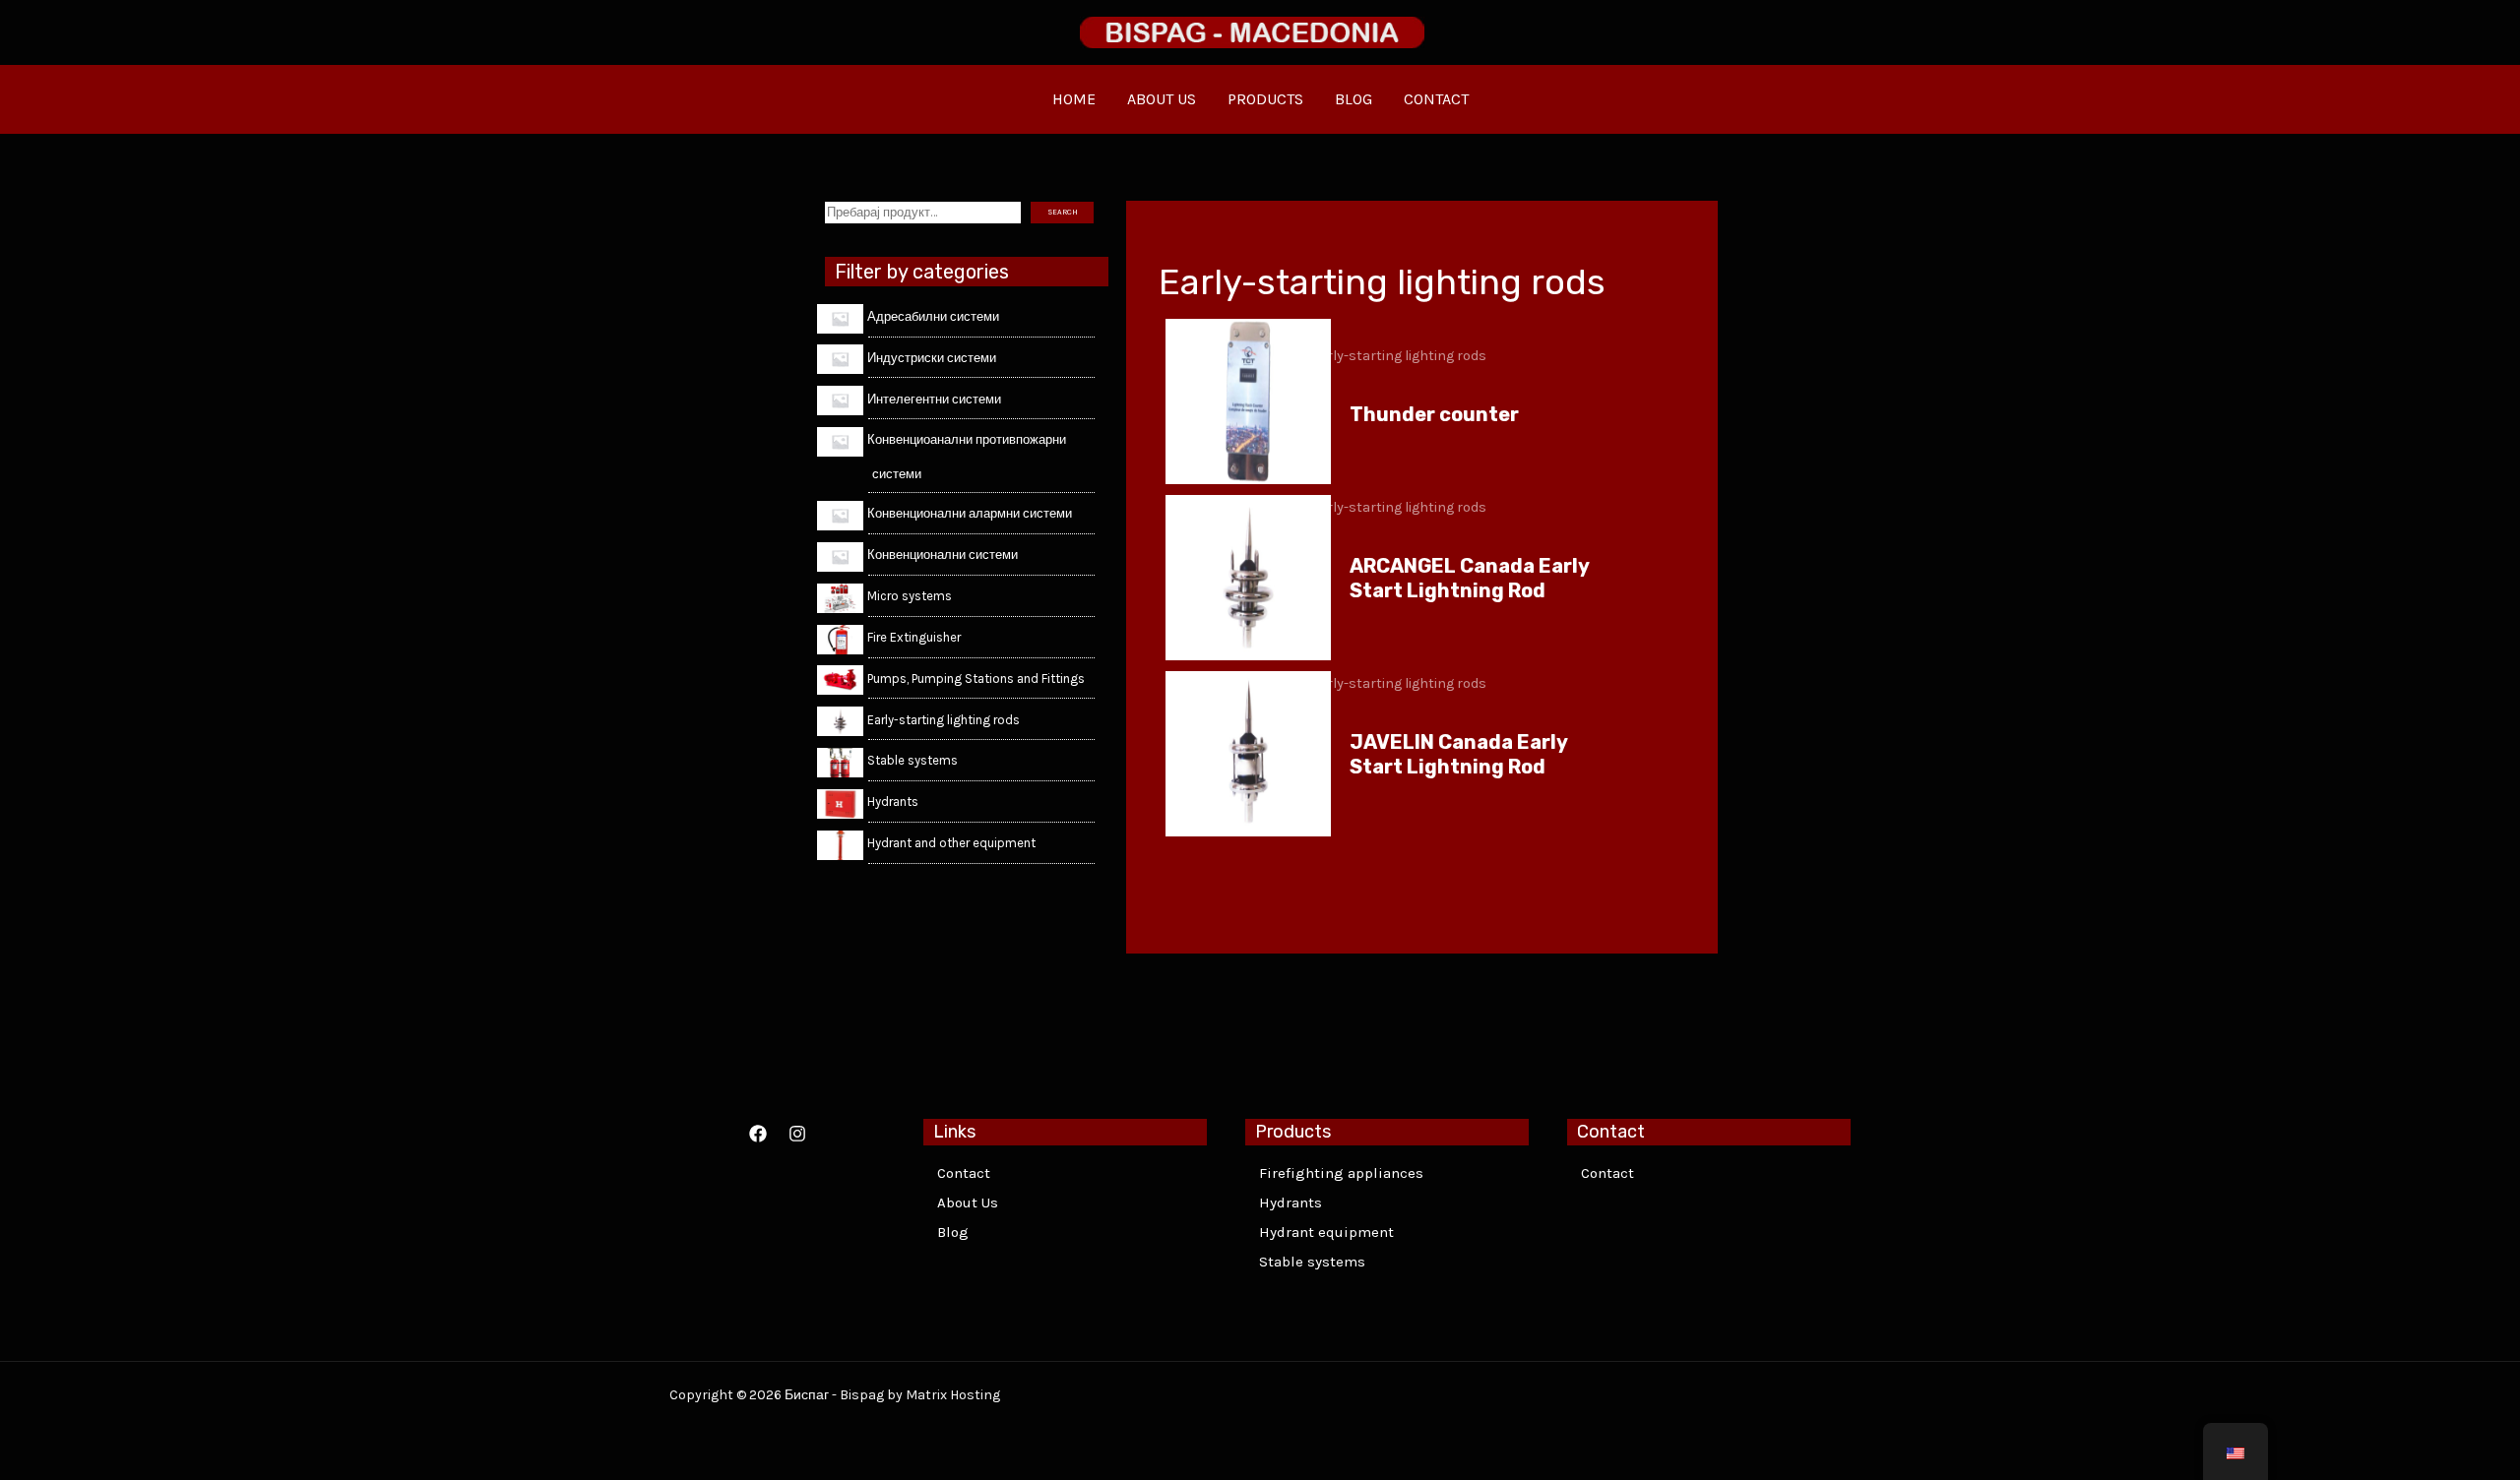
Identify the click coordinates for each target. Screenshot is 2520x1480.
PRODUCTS (1265, 99)
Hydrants (1291, 1202)
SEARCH (1063, 212)
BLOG (1354, 99)
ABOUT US (1162, 99)
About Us (968, 1202)
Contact (964, 1173)
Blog (953, 1232)
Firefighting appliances (1341, 1173)
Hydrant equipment (1326, 1232)
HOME (1074, 99)
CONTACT (1436, 99)
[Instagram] (797, 1134)
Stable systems (1312, 1262)
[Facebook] (758, 1134)
